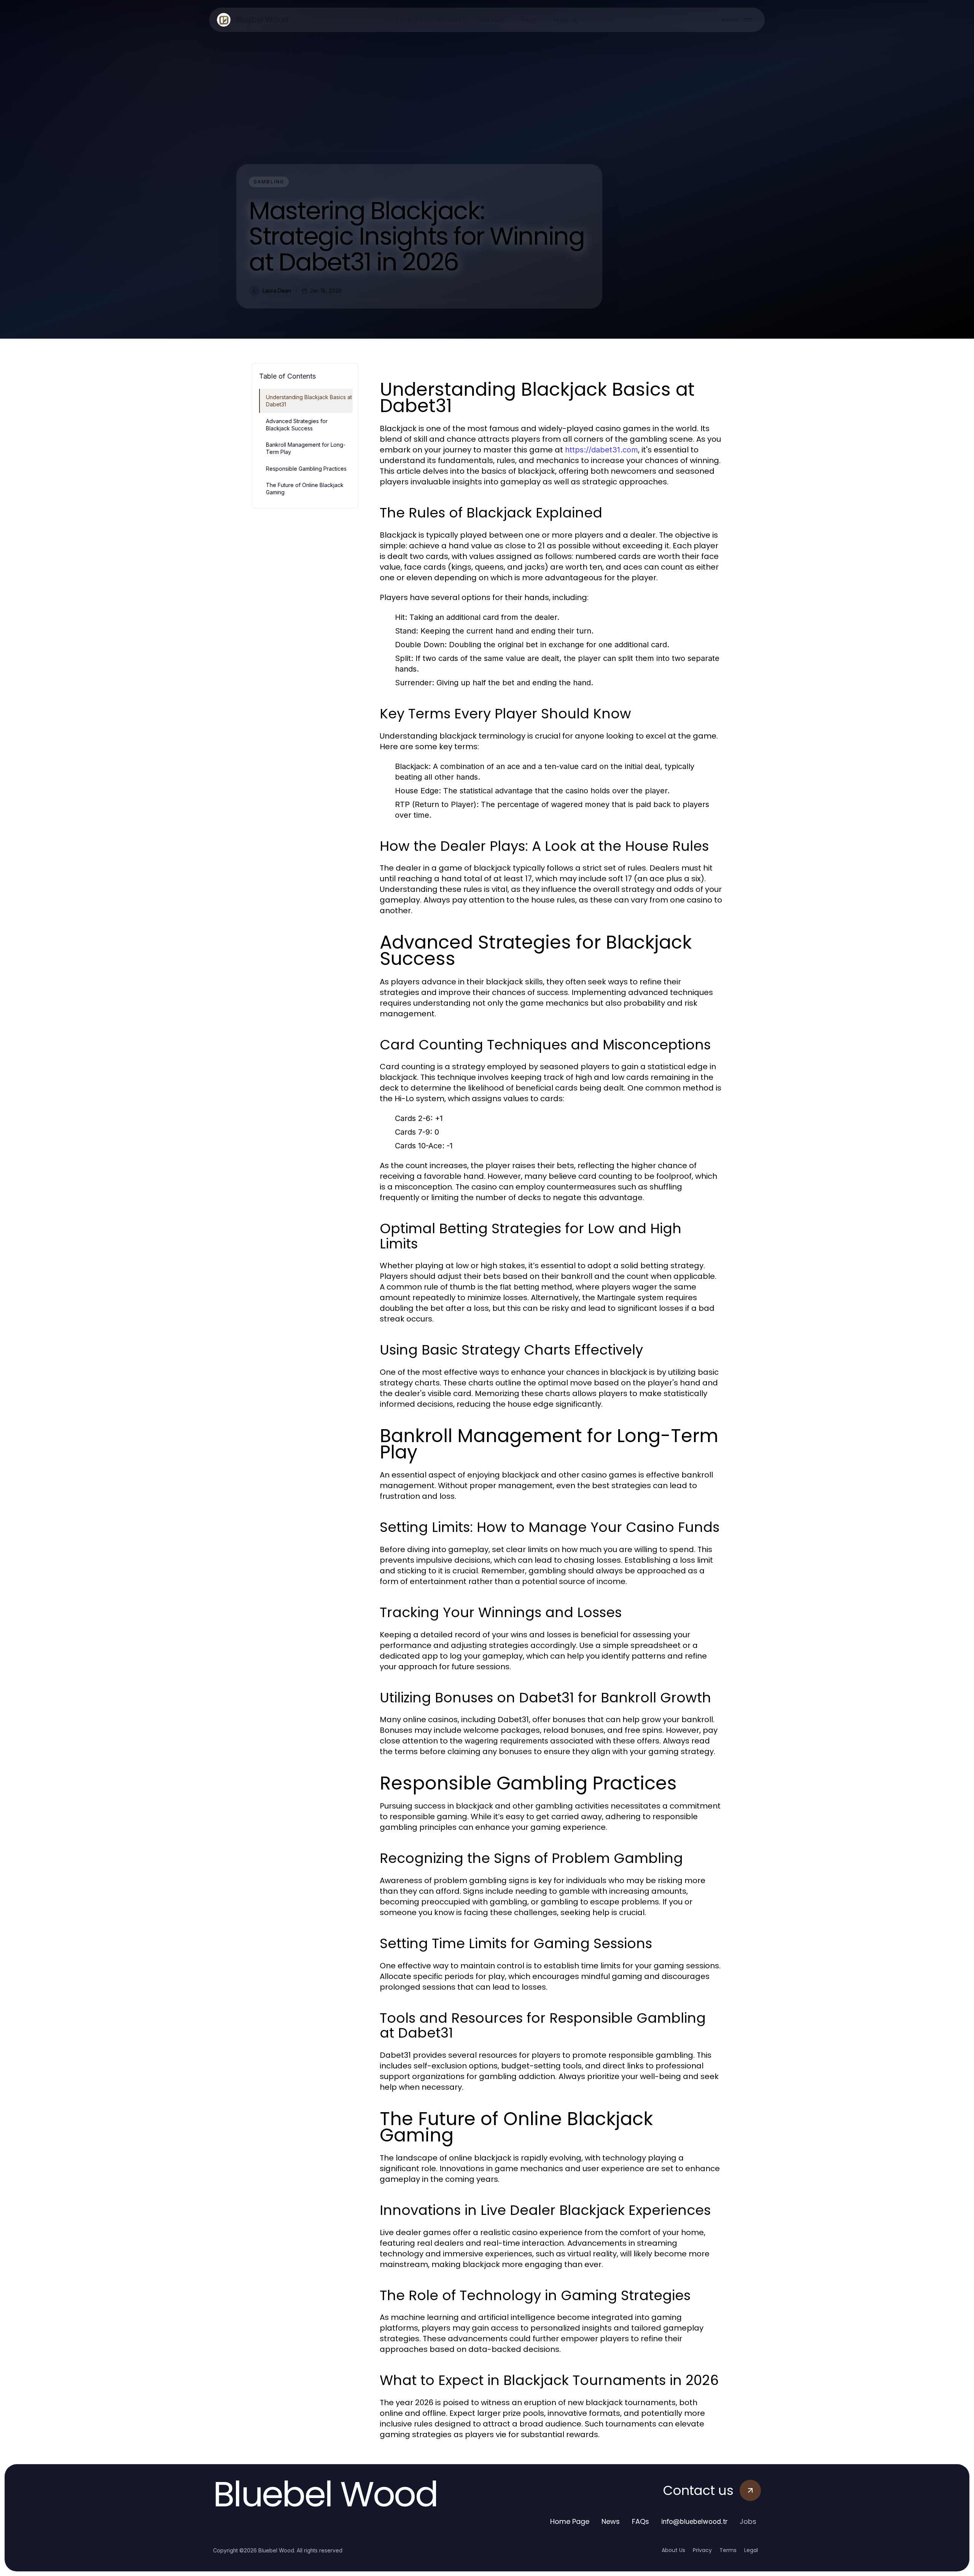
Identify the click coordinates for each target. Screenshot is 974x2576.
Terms (728, 2550)
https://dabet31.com (602, 450)
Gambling (269, 182)
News (611, 2521)
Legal (751, 2550)
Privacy (702, 2550)
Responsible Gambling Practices (306, 469)
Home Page (570, 2521)
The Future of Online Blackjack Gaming (305, 489)
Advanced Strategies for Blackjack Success (297, 425)
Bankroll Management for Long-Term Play (306, 448)
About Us (673, 2550)
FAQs (641, 2521)
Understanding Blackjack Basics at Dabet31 (309, 401)
